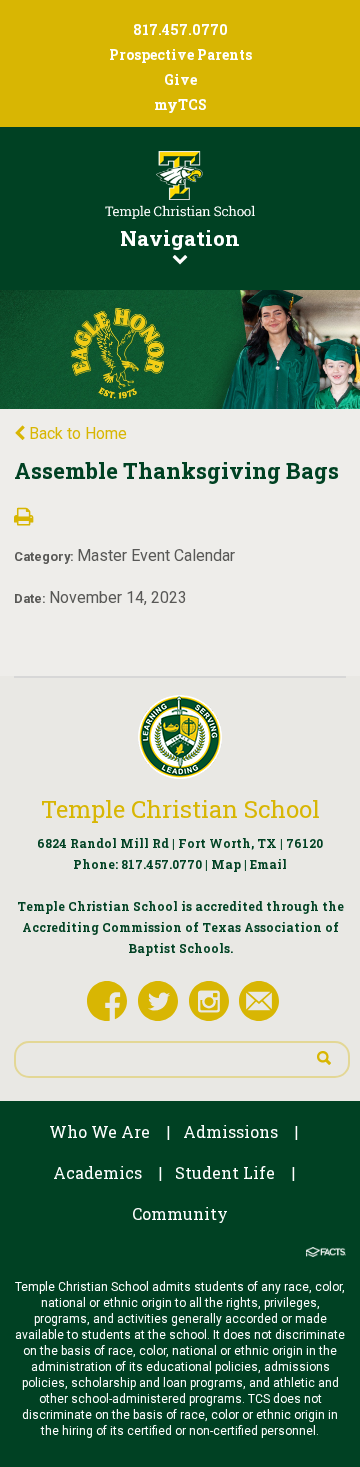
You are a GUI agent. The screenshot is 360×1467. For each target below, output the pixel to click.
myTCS (180, 104)
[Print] (23, 518)
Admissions (230, 1131)
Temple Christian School (180, 809)
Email (268, 864)
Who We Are (99, 1131)
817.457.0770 (161, 864)
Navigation (180, 238)
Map (226, 864)
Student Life (225, 1172)
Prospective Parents (180, 54)
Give (180, 79)
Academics (97, 1172)
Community (180, 1213)
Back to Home (76, 433)
